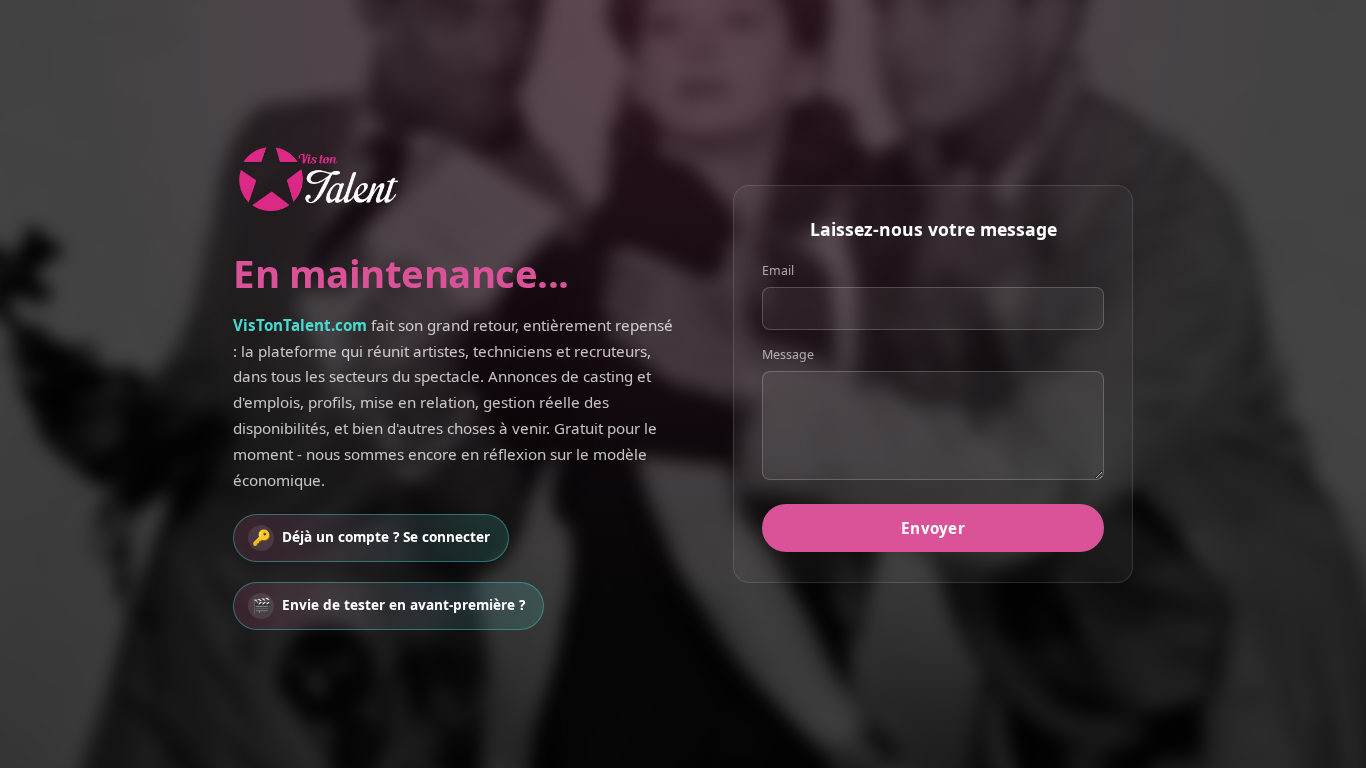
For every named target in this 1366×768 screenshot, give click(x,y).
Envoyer (933, 528)
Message (788, 354)
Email (778, 270)
